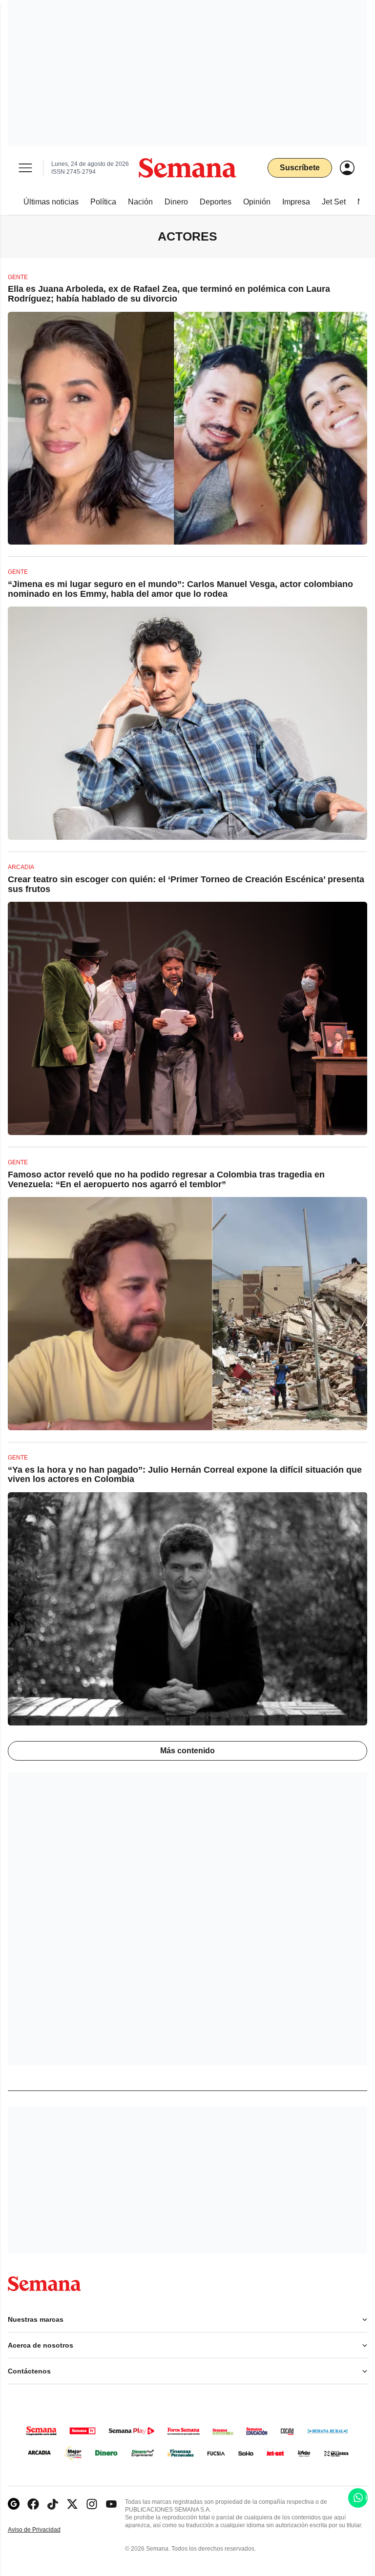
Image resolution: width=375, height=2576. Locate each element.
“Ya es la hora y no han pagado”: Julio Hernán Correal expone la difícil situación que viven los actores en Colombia (185, 1475)
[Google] (14, 2504)
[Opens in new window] (33, 2504)
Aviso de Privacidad (44, 2530)
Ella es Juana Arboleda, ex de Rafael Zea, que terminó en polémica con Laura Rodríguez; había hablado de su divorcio (169, 294)
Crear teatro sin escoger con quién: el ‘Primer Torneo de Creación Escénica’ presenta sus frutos (186, 884)
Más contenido (187, 1751)
